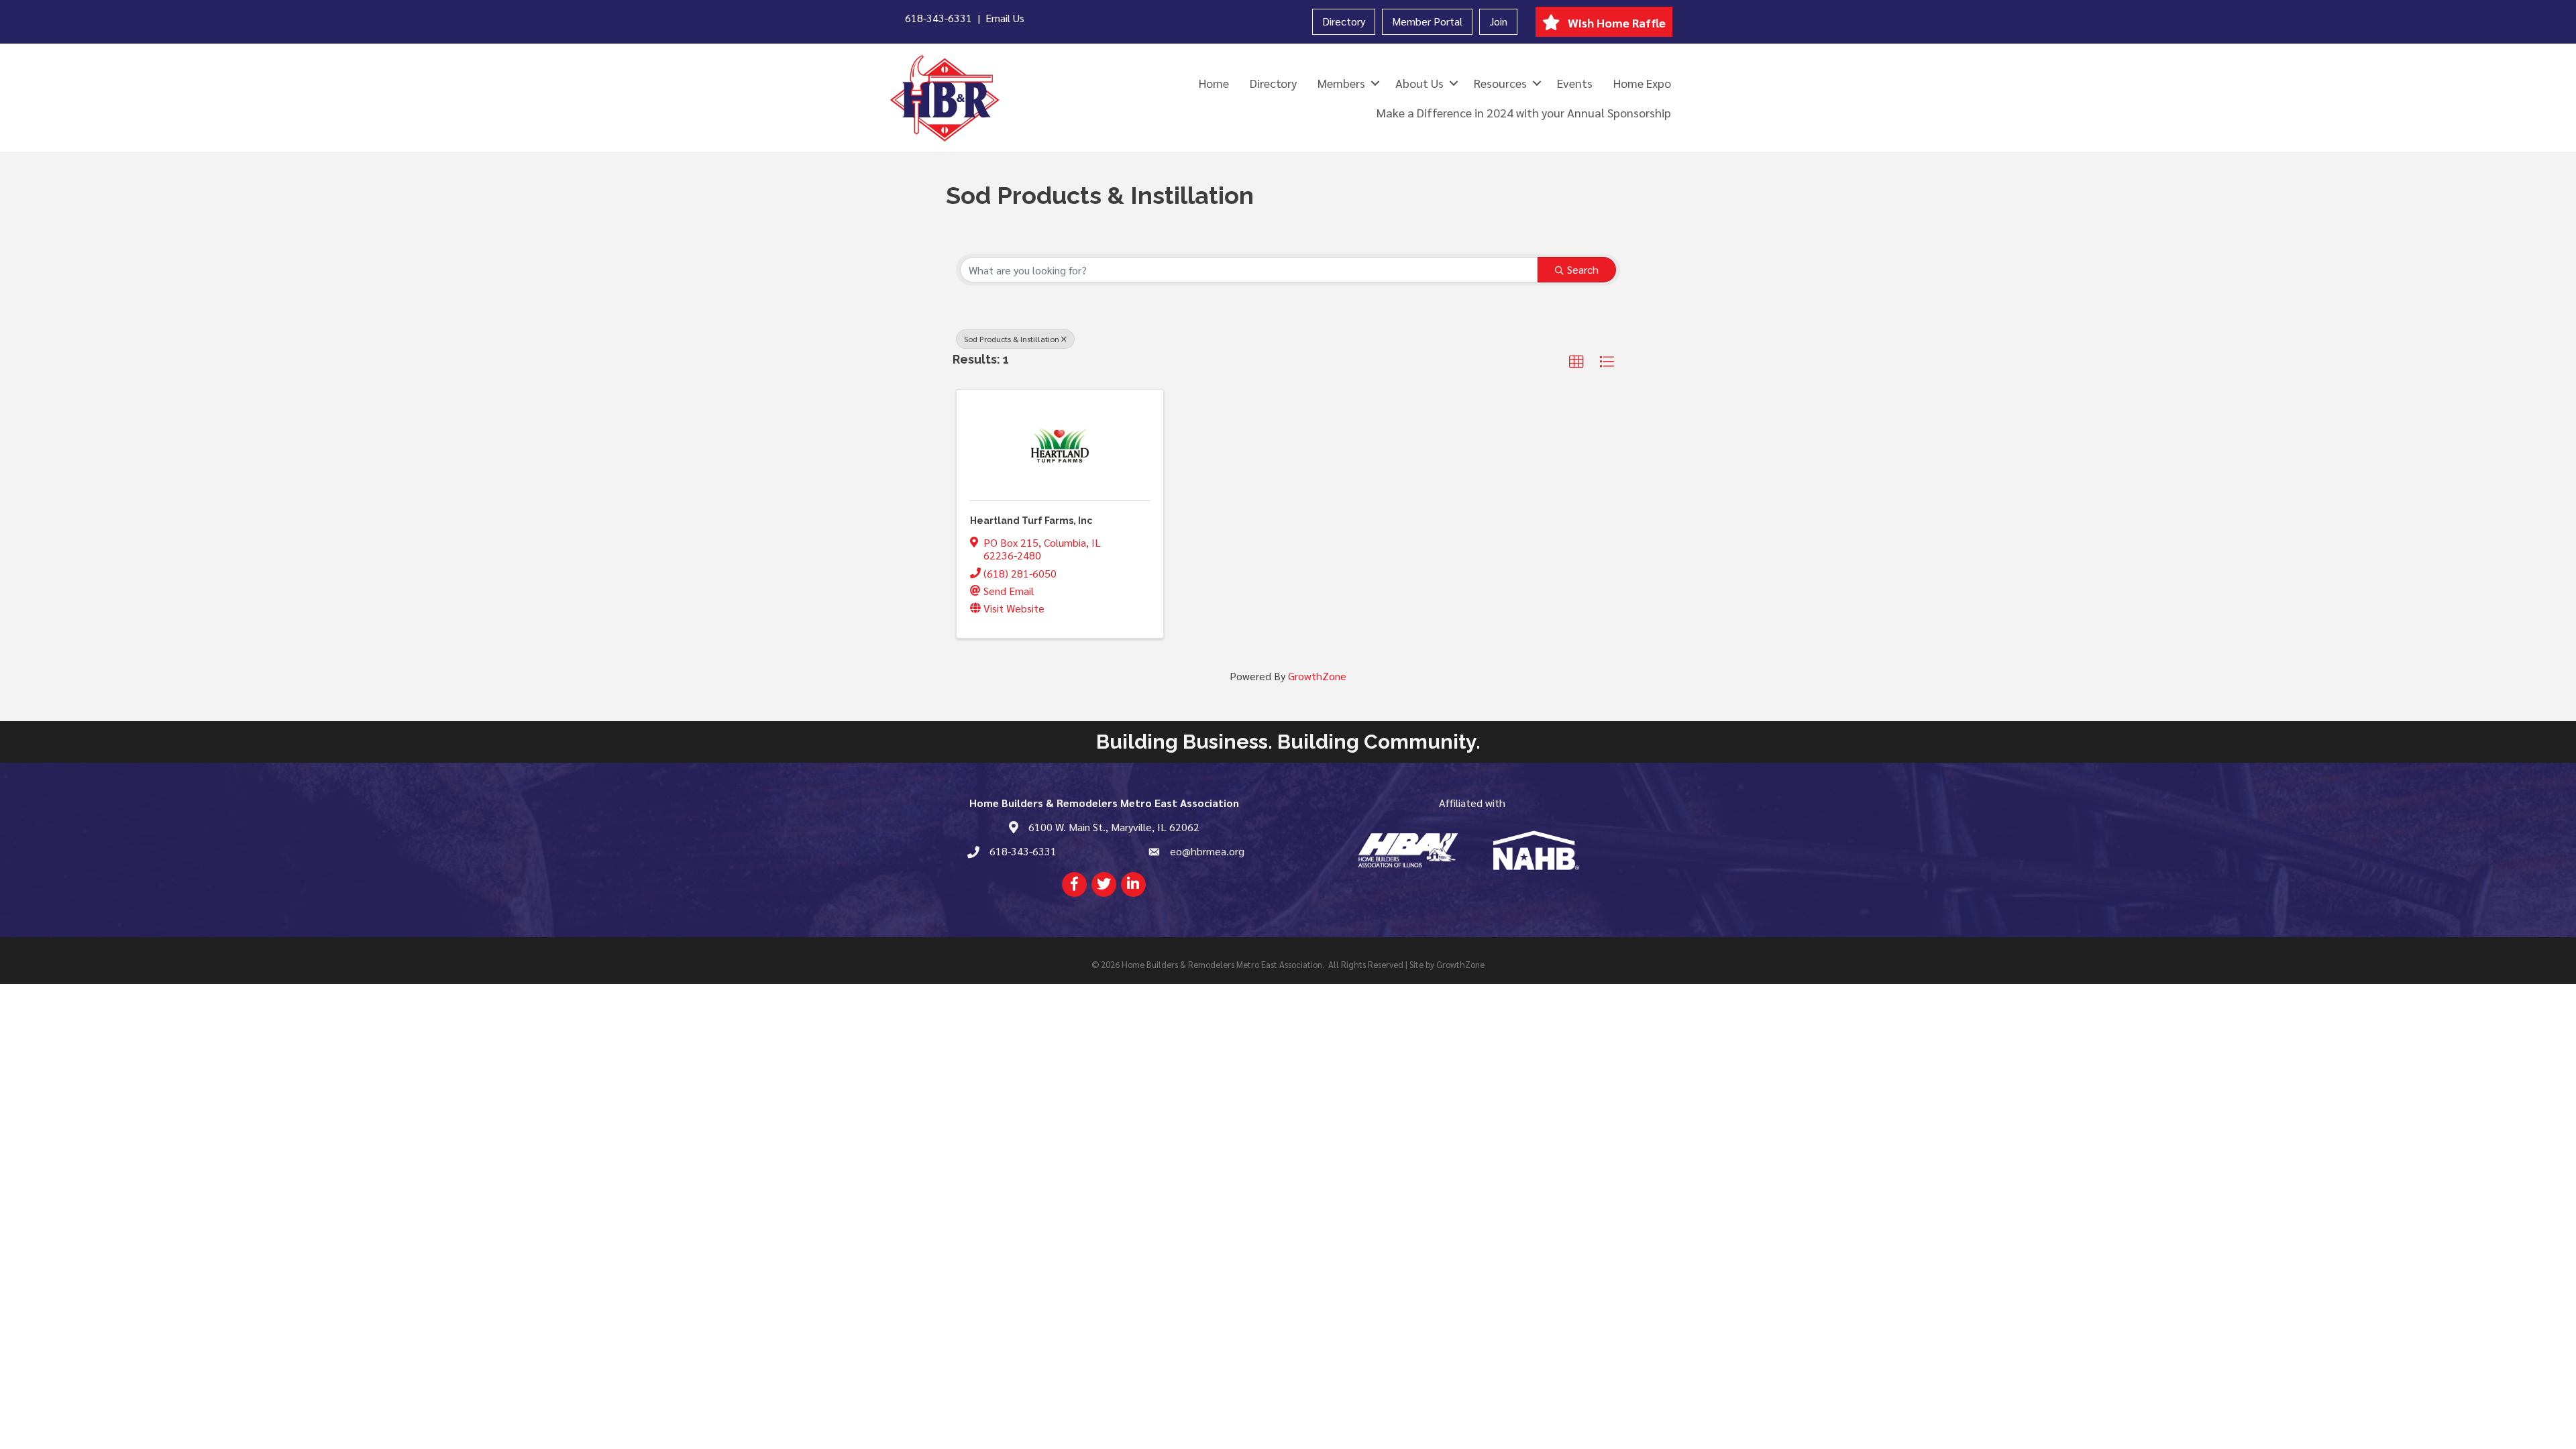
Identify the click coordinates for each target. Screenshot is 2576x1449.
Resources (1500, 83)
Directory (1344, 21)
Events (1575, 83)
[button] (1576, 362)
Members (1341, 83)
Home (1214, 83)
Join (1498, 21)
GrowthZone (1317, 676)
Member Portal (1427, 21)
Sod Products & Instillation (1012, 339)
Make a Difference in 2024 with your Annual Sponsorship (1524, 112)
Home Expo (1642, 83)
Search (1583, 269)
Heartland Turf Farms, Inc (1031, 521)
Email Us (1005, 18)
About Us (1419, 83)
